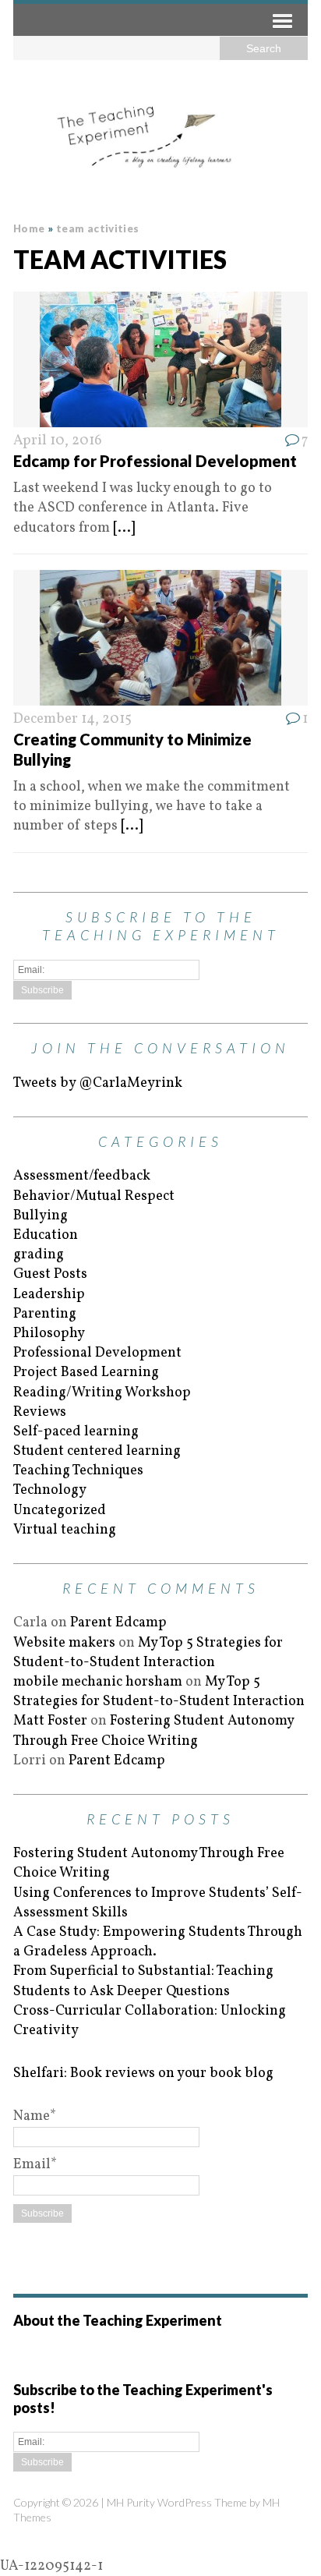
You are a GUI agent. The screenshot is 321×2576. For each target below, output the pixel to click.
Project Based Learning (86, 1373)
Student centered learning (97, 1451)
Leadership (49, 1295)
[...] (124, 528)
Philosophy (49, 1334)
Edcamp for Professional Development (155, 461)
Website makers (64, 1643)
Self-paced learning (76, 1432)
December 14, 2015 (72, 719)
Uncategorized (60, 1511)
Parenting (45, 1314)
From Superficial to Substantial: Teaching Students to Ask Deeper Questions (143, 1981)
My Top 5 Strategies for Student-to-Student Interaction (148, 1653)
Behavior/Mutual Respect (94, 1196)
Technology (50, 1490)
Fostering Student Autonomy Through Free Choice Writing (153, 1731)
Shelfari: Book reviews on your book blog (143, 2074)
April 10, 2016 (58, 441)
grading (39, 1255)
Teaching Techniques (78, 1471)
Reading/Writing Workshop (102, 1393)
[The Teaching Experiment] (160, 136)
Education (46, 1235)
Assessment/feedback (82, 1176)
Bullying (41, 1216)
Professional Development (97, 1353)
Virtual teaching (65, 1530)
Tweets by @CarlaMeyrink (98, 1083)
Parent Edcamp (118, 1623)
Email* (35, 2165)
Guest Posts (50, 1274)
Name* (35, 2116)
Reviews (40, 1412)
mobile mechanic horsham (98, 1682)
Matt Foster (50, 1721)
